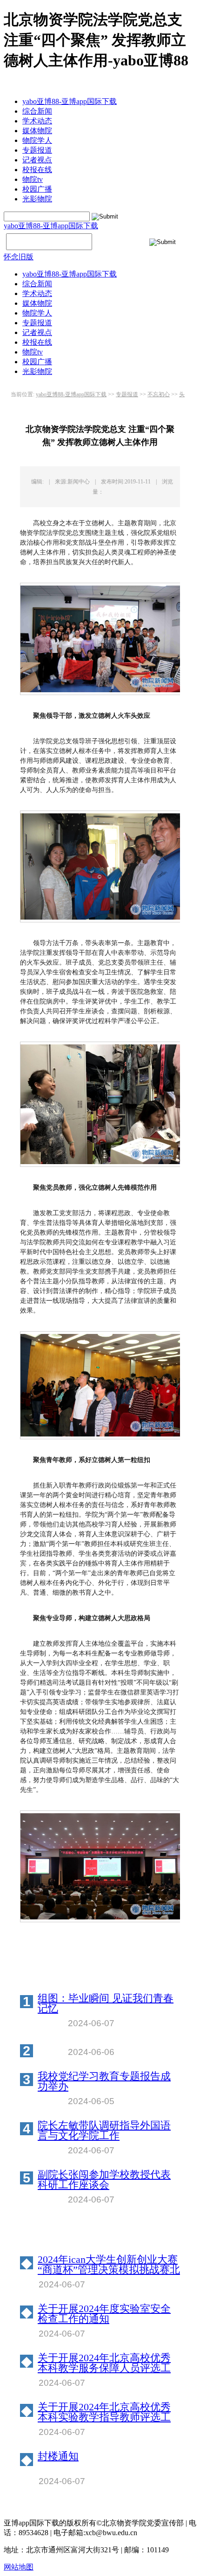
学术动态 (37, 121)
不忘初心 (159, 394)
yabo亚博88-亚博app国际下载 (70, 101)
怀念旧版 (19, 257)
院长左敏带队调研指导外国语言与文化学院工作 (104, 2131)
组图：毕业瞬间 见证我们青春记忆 (106, 2003)
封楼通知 (58, 2457)
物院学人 (37, 140)
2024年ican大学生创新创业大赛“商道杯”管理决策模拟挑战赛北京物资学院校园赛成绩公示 (109, 2265)
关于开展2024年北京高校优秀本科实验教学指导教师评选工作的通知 (104, 2412)
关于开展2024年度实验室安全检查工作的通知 (104, 2314)
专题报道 (37, 150)
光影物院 (37, 199)
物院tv (33, 179)
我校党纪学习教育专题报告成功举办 (104, 2081)
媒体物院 (37, 131)
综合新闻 (37, 111)
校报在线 (37, 170)
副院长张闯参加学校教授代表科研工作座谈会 (104, 2180)
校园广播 (37, 189)
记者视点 (37, 160)
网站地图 (19, 2567)
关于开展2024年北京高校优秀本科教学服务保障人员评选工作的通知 (104, 2363)
